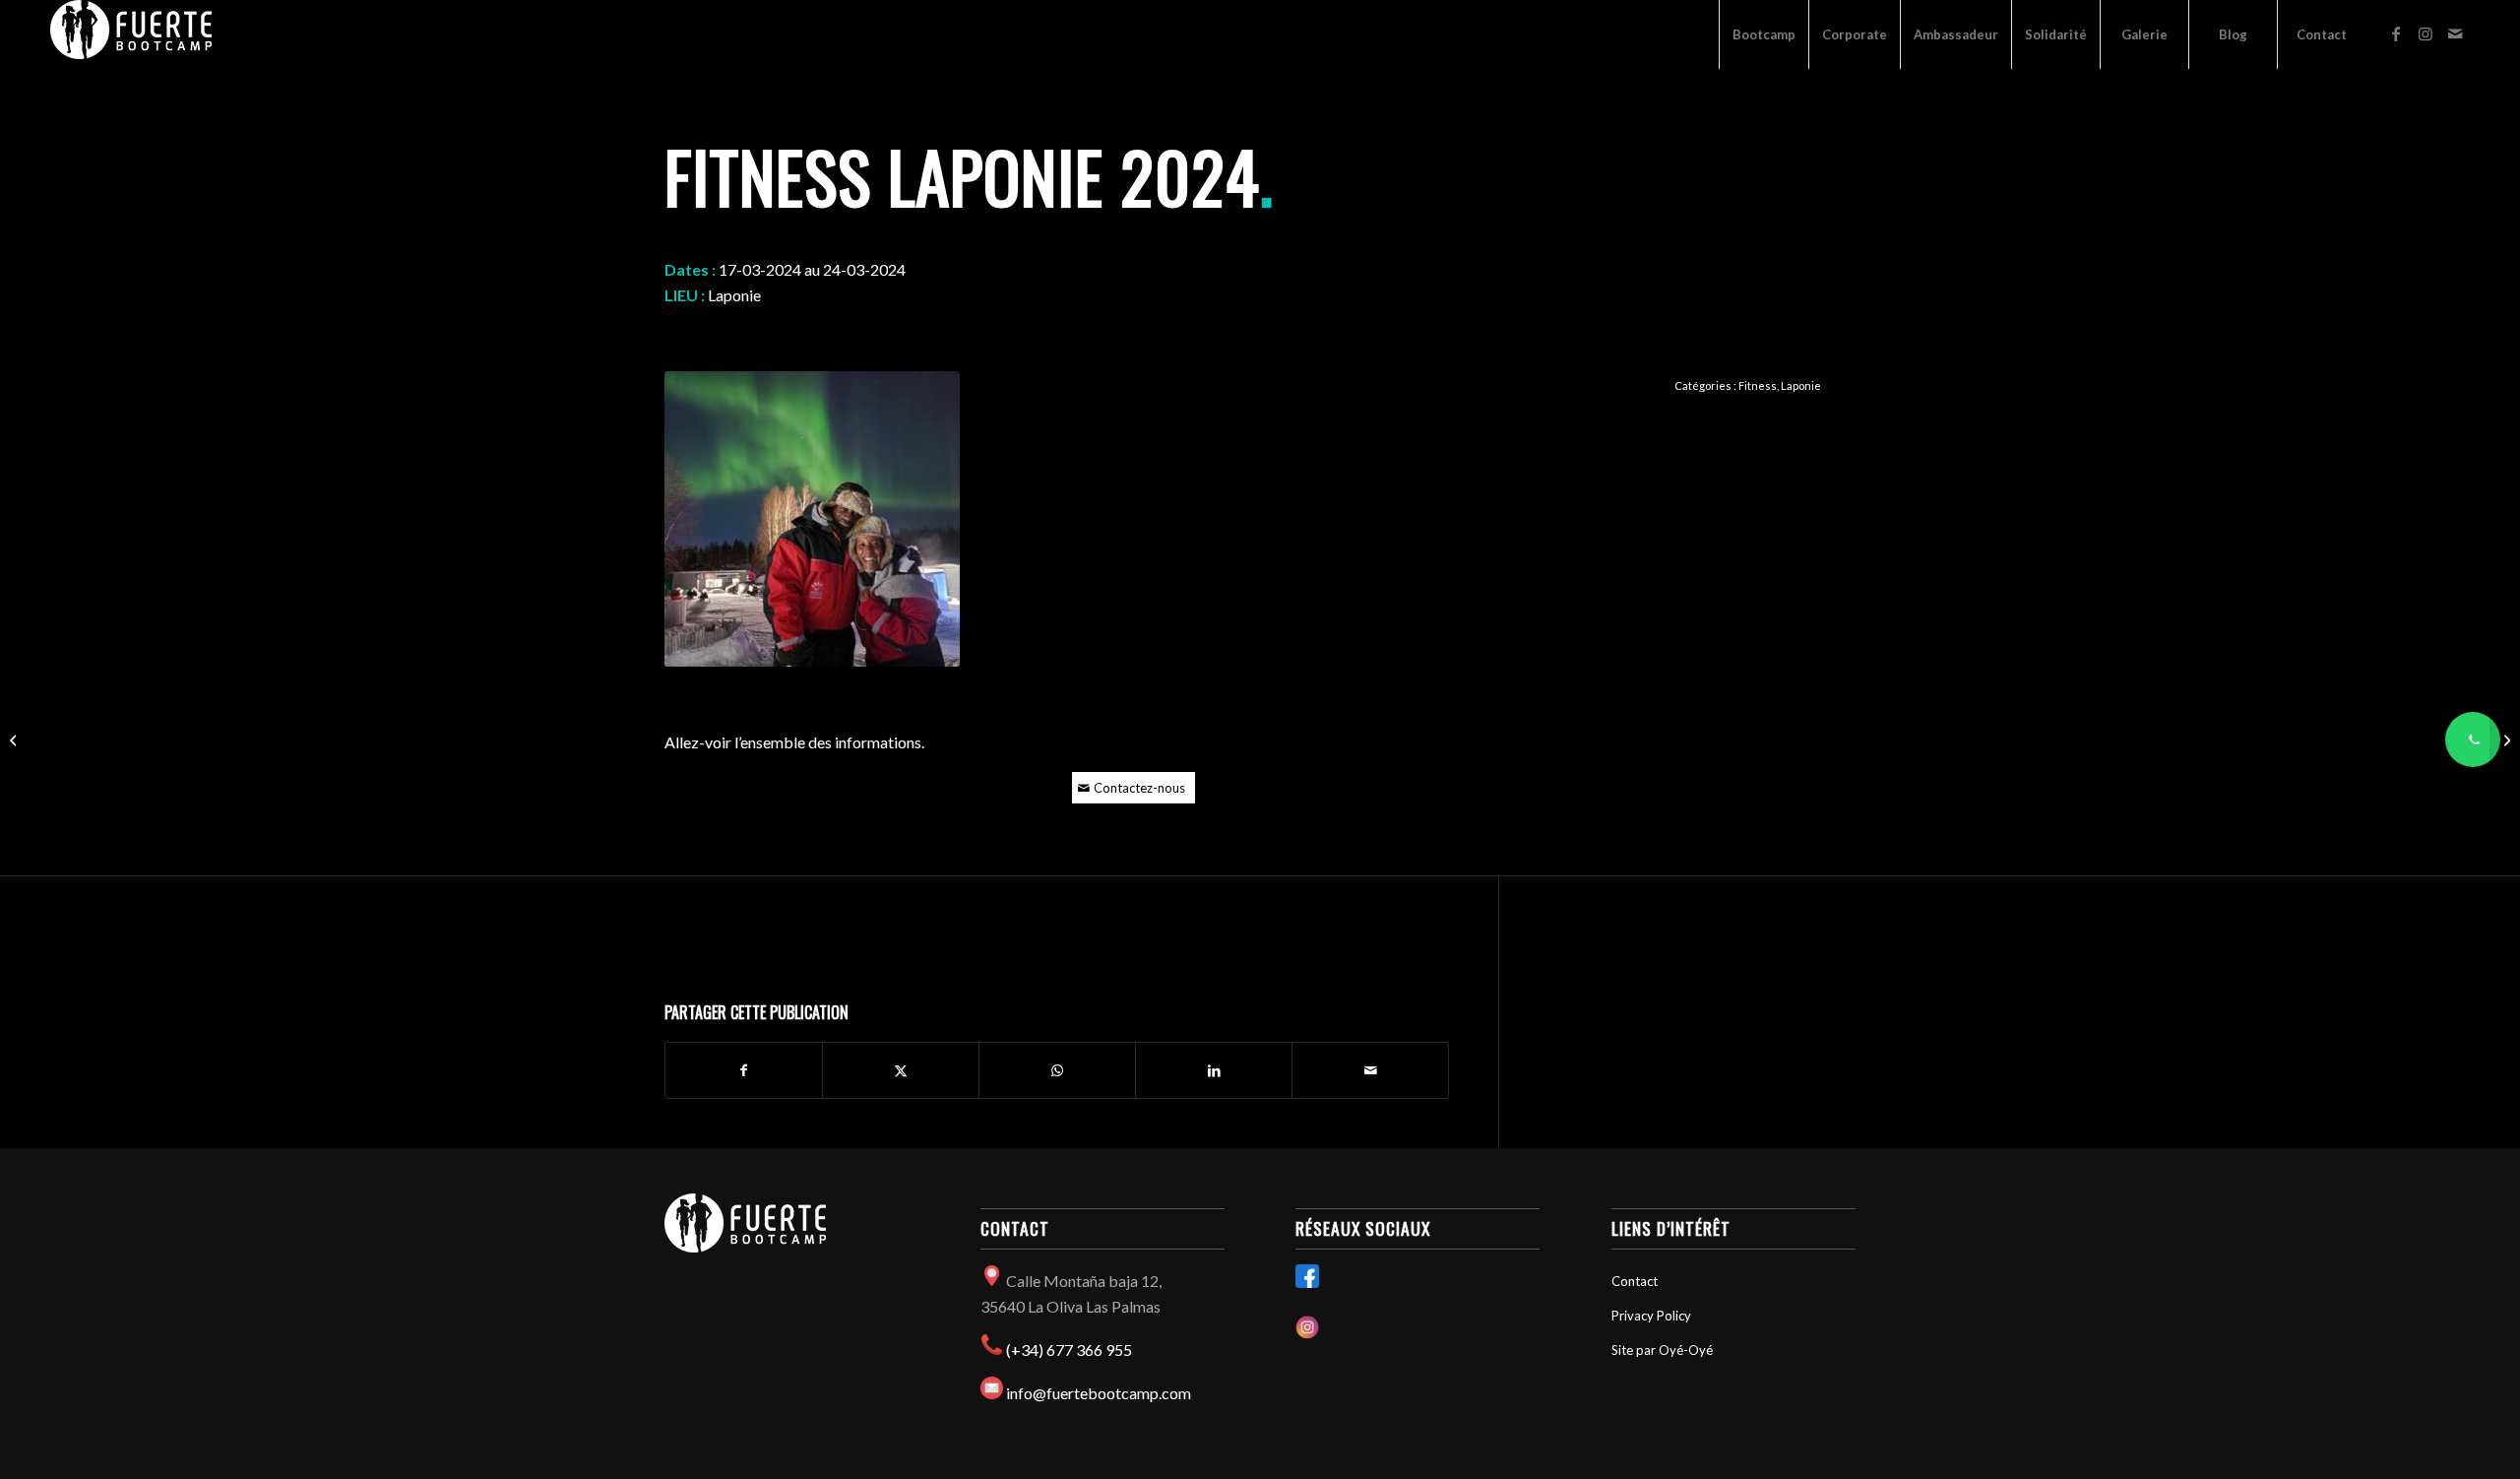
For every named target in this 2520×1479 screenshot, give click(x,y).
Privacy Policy (1651, 1316)
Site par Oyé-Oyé (1662, 1350)
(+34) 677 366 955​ (1069, 1350)
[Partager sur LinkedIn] (1214, 1070)
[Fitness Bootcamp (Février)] (2505, 739)
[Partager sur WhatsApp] (1057, 1070)
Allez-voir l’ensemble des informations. (794, 742)
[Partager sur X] (901, 1070)
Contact (1635, 1281)
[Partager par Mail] (1370, 1070)
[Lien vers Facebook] (2396, 33)
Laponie (1801, 386)
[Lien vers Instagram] (2425, 33)
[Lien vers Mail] (2455, 33)
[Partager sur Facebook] (744, 1070)
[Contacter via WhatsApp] (2473, 739)
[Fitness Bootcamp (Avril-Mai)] (15, 739)
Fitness (1758, 386)
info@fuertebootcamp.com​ (1099, 1393)
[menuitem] (1764, 34)
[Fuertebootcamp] (131, 34)
